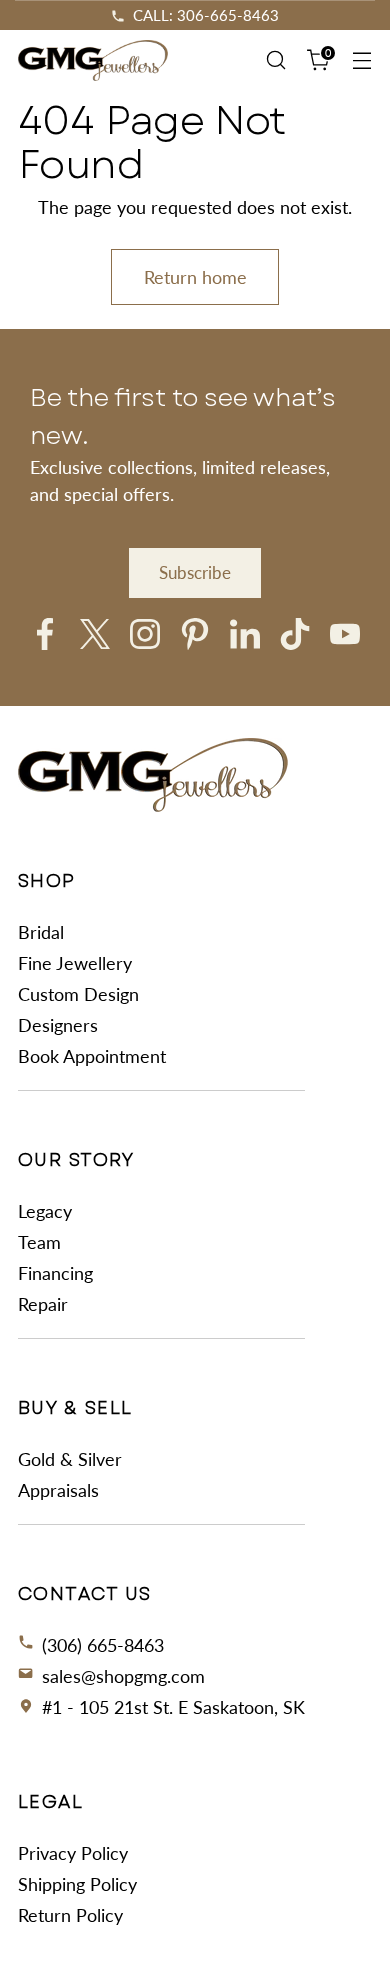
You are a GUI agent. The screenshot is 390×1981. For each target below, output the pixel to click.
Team (39, 1242)
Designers (58, 1025)
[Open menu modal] (361, 60)
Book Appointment (92, 1056)
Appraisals (58, 1490)
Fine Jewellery (75, 963)
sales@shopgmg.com (123, 1676)
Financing (55, 1273)
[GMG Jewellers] (93, 60)
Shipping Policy (77, 1884)
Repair (43, 1304)
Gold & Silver (70, 1459)
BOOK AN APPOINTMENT (205, 15)
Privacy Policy (73, 1853)
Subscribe (195, 572)
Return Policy (70, 1915)
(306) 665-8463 (103, 1645)
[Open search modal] (275, 60)
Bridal (41, 932)
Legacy (45, 1211)
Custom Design (78, 994)
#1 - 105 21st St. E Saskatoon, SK (173, 1707)
